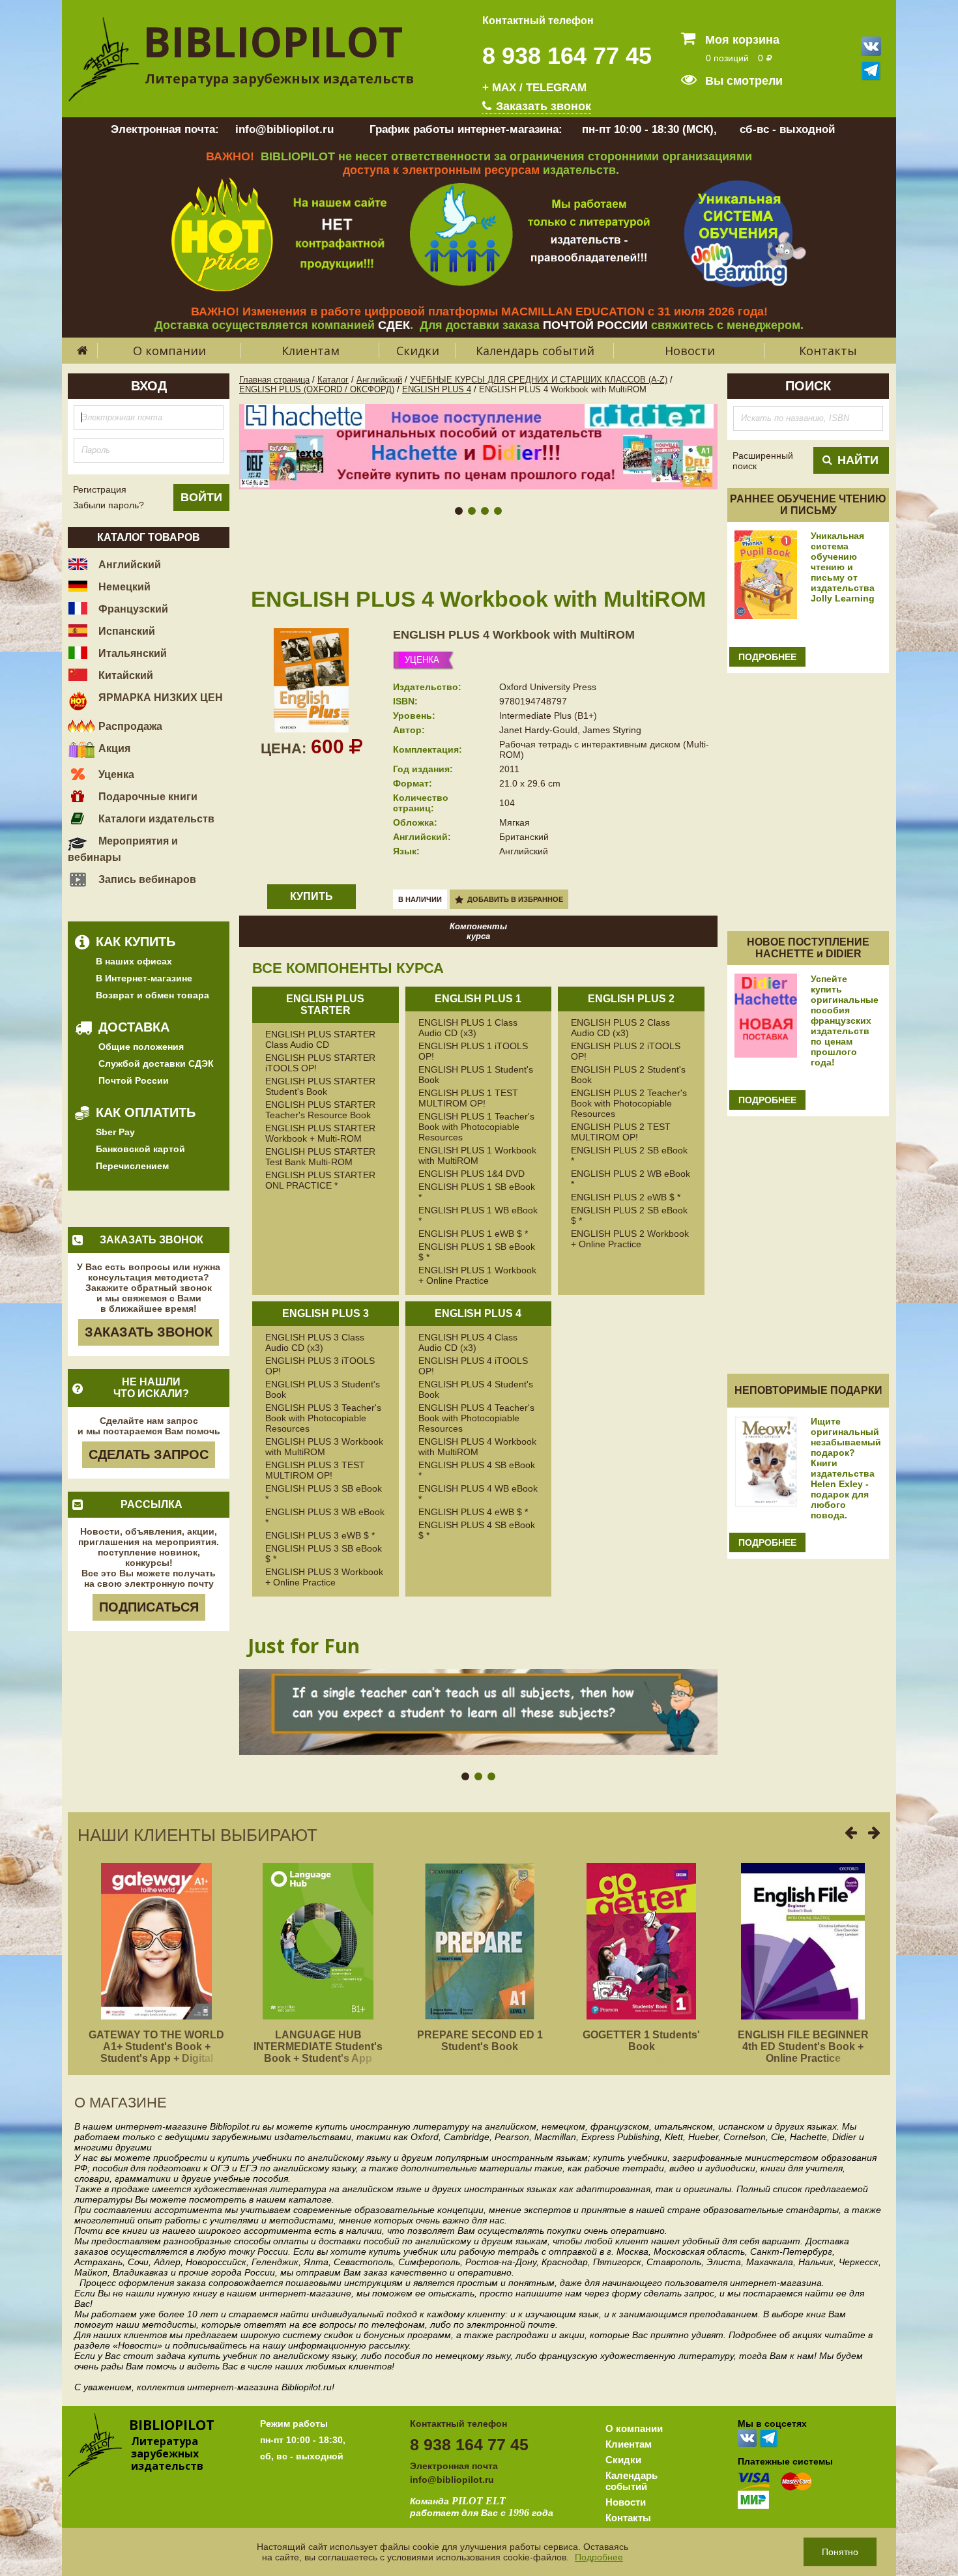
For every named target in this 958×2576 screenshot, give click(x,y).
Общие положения (141, 1047)
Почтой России (134, 1080)
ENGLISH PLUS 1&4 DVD (472, 1174)
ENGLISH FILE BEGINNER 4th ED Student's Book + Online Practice (803, 2047)
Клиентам (311, 351)
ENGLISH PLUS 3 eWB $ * (320, 1535)
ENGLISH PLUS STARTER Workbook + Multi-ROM (320, 1133)
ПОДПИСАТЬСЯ (149, 1607)
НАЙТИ (858, 460)
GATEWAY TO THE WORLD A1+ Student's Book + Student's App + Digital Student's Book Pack (156, 2052)
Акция (113, 748)
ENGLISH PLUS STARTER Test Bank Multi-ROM (320, 1157)
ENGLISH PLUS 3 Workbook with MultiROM (324, 1447)
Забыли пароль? (109, 505)
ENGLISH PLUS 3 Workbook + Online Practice (324, 1577)
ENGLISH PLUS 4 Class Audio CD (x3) (468, 1342)
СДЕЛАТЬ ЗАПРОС (149, 1454)
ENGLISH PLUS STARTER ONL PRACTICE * (320, 1180)
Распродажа (129, 726)
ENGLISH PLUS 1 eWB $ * (473, 1234)
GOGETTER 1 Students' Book (641, 2041)
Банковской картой (140, 1149)
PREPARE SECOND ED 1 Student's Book (480, 2041)
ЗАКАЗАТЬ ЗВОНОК (149, 1332)
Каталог (333, 380)
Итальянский (131, 653)
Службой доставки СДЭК (156, 1064)
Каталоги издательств (155, 819)
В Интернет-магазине (144, 978)
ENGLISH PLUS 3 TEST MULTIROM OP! (315, 1470)
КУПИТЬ (312, 896)
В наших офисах (134, 961)
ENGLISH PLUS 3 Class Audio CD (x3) (315, 1342)
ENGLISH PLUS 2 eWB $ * (626, 1197)
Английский (128, 565)
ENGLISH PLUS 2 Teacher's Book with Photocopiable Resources (629, 1103)
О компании (169, 351)
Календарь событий (535, 351)
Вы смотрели (742, 81)
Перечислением (132, 1166)
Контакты (828, 351)
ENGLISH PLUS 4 (437, 389)
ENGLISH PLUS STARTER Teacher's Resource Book (320, 1110)
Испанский (125, 631)
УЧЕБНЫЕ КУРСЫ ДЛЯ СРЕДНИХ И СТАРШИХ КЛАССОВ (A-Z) (539, 380)
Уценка (115, 774)
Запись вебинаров (146, 879)
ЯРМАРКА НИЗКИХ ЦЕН (159, 698)
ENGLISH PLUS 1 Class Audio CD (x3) (468, 1028)
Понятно (840, 2552)
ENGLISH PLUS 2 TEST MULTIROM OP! (621, 1132)
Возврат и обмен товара (152, 995)
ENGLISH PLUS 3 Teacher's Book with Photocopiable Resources (323, 1418)
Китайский (124, 675)
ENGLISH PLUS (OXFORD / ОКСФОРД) (317, 389)
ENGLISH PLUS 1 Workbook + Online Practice (477, 1275)
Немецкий (123, 587)
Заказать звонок (542, 106)
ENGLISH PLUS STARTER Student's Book (320, 1086)
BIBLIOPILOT (273, 41)
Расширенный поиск (763, 461)
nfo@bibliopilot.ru (453, 2480)
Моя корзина (741, 40)
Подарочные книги (147, 797)
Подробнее (599, 2557)
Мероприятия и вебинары (123, 849)
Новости (690, 351)
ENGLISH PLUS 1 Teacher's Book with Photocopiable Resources (476, 1127)
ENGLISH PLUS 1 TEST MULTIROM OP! (468, 1098)
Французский (132, 609)
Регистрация (100, 489)
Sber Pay (115, 1132)
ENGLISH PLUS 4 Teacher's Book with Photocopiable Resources (476, 1418)
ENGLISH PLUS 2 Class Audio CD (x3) (620, 1028)
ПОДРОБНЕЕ (767, 657)
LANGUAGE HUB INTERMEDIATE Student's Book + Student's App (318, 2047)
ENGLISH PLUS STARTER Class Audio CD (320, 1039)
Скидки (418, 351)
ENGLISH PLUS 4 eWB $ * (473, 1512)
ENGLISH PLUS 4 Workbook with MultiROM (514, 635)
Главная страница (274, 380)
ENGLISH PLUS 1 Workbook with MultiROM (477, 1155)
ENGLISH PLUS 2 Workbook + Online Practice (630, 1239)
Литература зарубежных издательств (279, 79)
